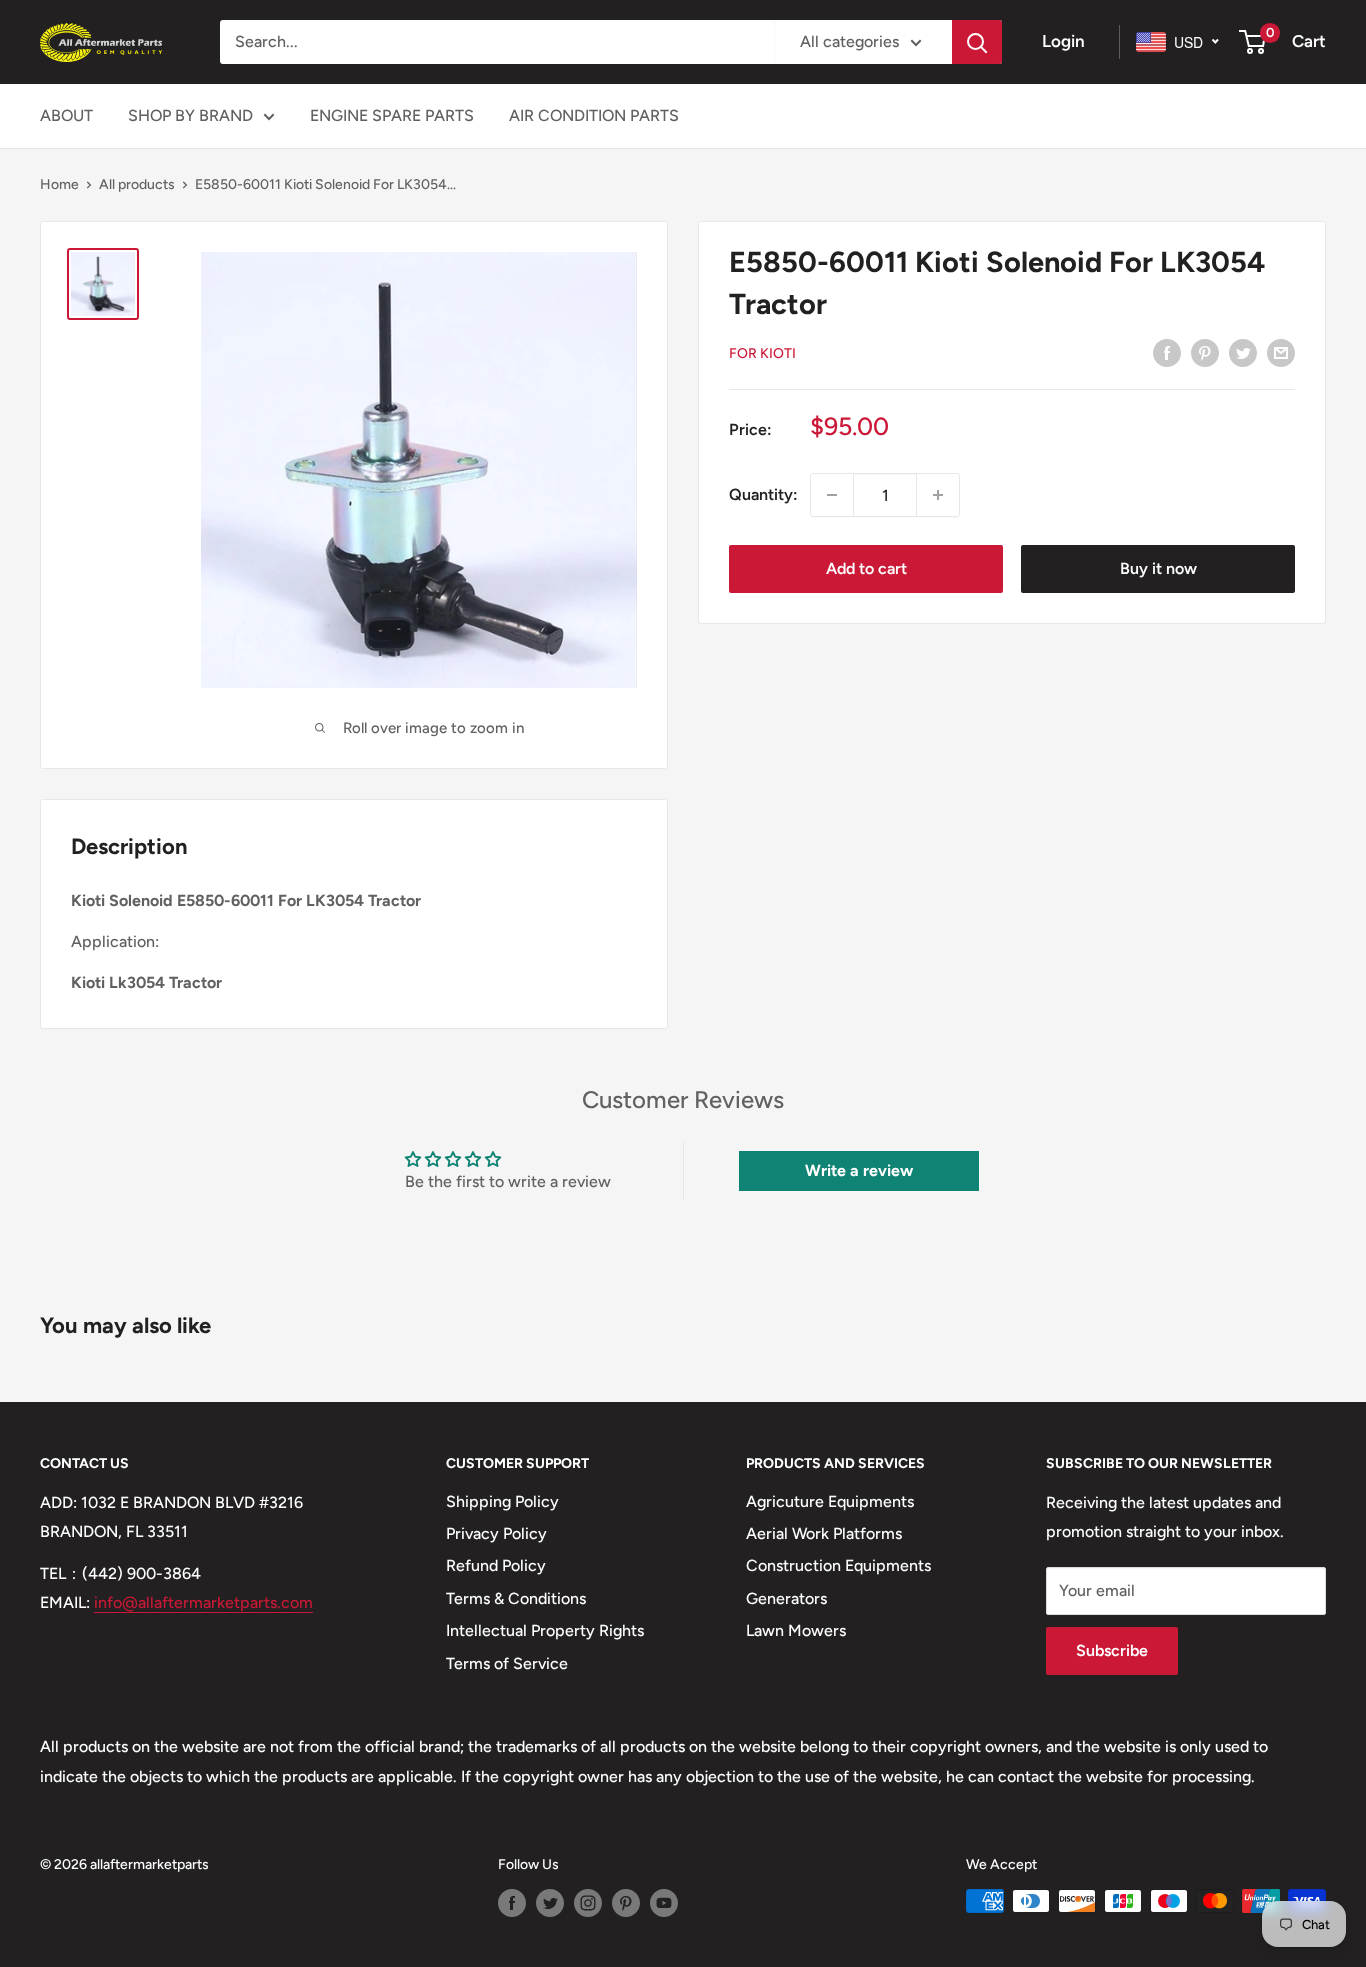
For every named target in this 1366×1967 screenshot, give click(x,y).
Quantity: (763, 494)
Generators (786, 1598)
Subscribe (1112, 1650)
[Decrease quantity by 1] (832, 495)
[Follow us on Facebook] (512, 1903)
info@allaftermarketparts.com (203, 1602)
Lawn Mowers (796, 1630)
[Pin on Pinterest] (1205, 352)
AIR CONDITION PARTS (594, 115)
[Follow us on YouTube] (664, 1903)
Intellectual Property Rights (545, 1630)
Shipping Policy (502, 1501)
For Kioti (762, 353)
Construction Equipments (838, 1565)
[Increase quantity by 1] (938, 495)
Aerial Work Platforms (824, 1533)
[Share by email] (1281, 352)
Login (1063, 41)
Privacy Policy (496, 1533)
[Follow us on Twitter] (550, 1903)
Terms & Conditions (516, 1598)
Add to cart (866, 568)
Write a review (859, 1170)
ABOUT (66, 115)
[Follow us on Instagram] (588, 1903)
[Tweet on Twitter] (1243, 352)
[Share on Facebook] (1167, 352)
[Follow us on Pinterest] (626, 1903)
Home (59, 184)
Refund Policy (496, 1565)
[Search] (977, 42)
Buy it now (1158, 568)
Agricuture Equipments (830, 1501)
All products (137, 184)
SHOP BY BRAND (190, 115)
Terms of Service (507, 1663)
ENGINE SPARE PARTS (392, 115)
